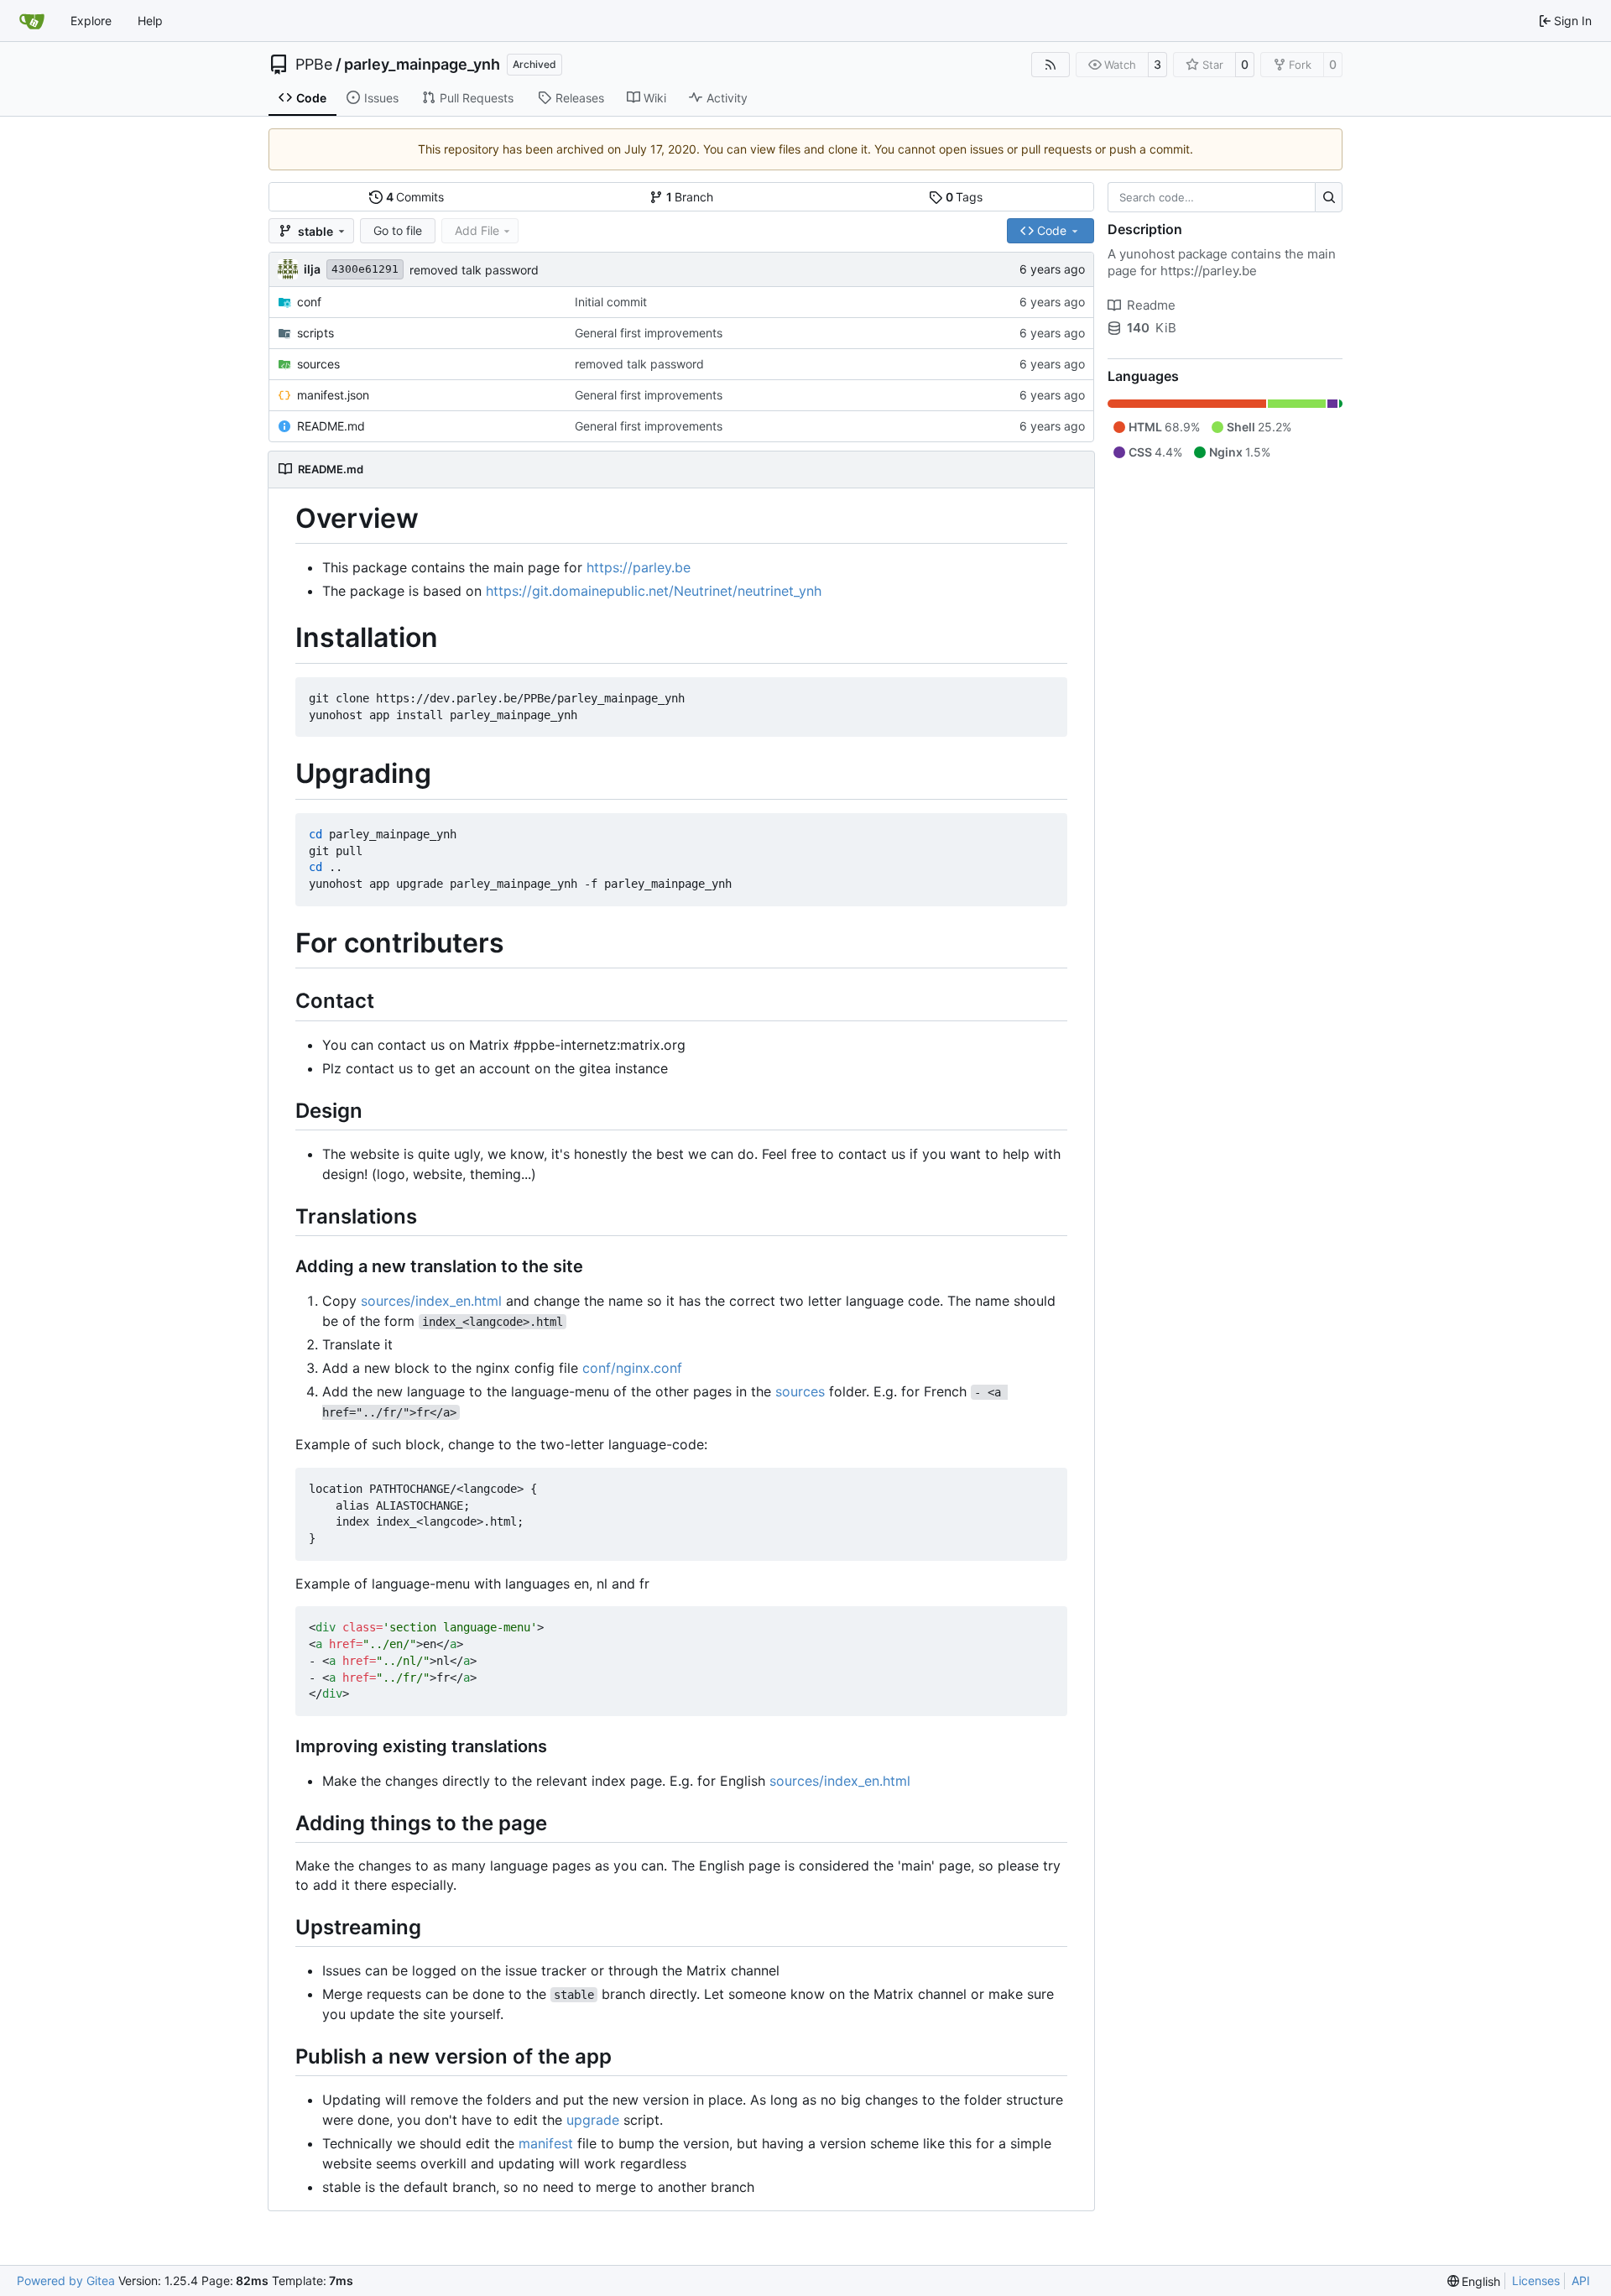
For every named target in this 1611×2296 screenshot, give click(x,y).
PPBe (314, 65)
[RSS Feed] (1051, 65)
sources (318, 364)
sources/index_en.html (431, 1301)
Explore (91, 21)
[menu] (1474, 2281)
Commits (415, 197)
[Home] (32, 21)
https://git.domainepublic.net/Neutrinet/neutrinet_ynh (654, 591)
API (1581, 2280)
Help (150, 21)
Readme (1151, 305)
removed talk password (474, 270)
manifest (546, 2143)
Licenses (1536, 2280)
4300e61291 (365, 269)
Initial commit (611, 302)
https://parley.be (639, 567)
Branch (690, 197)
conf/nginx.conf (632, 1368)
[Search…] (1329, 197)
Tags (965, 197)
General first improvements (649, 333)
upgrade (593, 2120)
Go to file (398, 230)
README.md (331, 426)
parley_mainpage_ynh (422, 65)
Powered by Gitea (66, 2280)
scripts (315, 333)
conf (309, 302)
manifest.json (333, 395)
